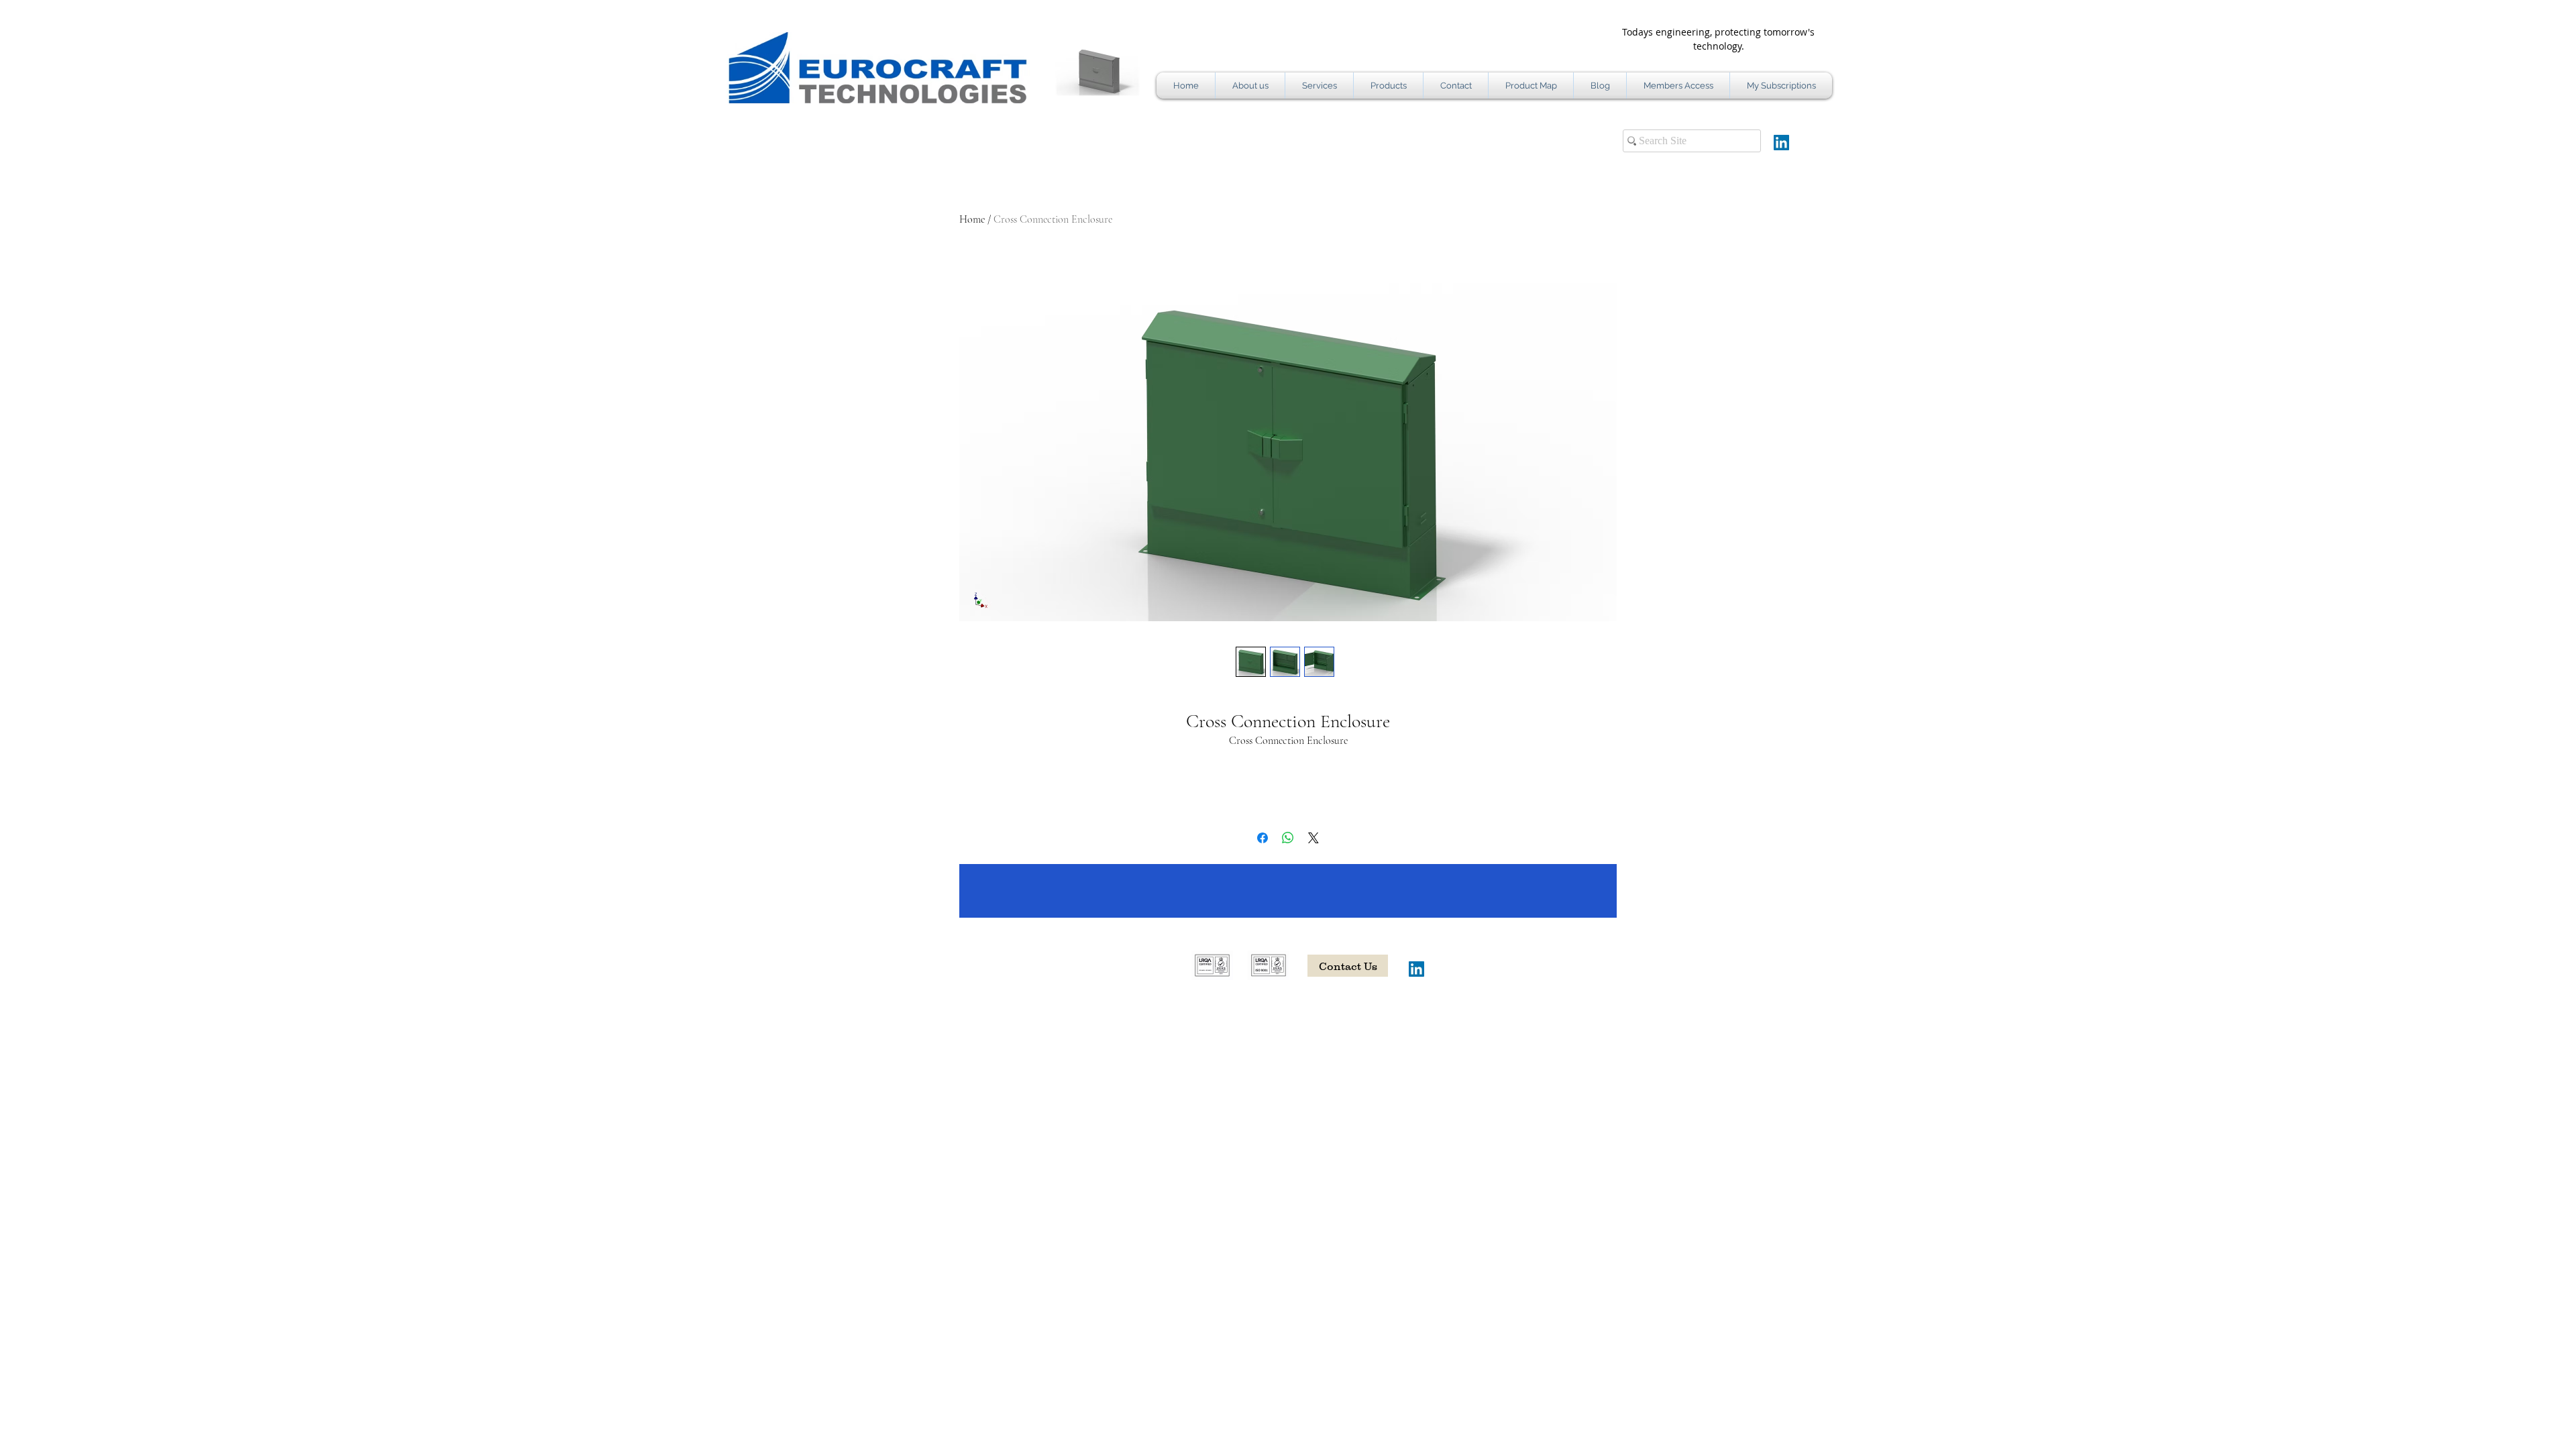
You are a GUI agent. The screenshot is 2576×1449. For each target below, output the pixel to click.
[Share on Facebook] (1263, 838)
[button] (1071, 71)
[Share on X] (1313, 838)
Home (972, 219)
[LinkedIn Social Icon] (1781, 143)
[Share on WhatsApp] (1288, 838)
